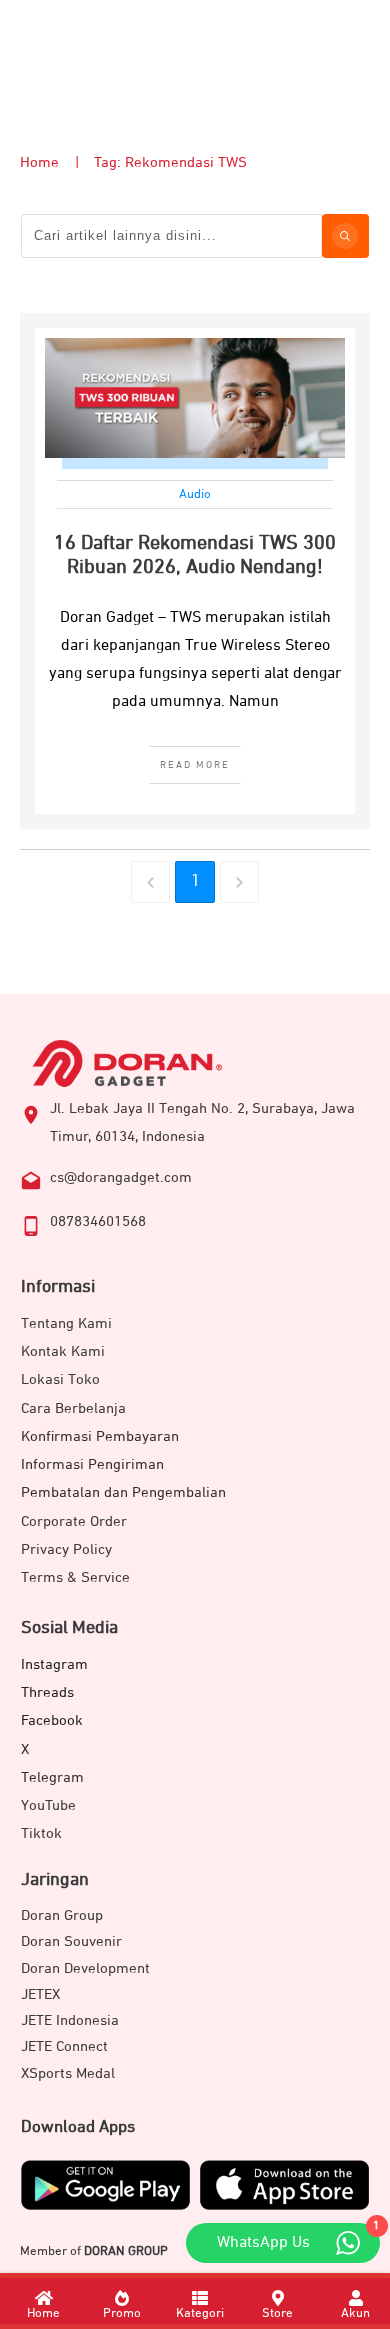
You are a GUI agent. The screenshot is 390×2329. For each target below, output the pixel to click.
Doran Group (62, 1915)
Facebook (52, 1720)
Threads (47, 1692)
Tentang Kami (66, 1323)
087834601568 (98, 1221)
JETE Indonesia (70, 2020)
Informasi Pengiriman (92, 1464)
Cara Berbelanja (73, 1408)
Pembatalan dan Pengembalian (123, 1492)
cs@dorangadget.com (121, 1177)
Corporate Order (74, 1521)
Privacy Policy (66, 1549)
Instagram (54, 1664)
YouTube (48, 1805)
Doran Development (85, 1968)
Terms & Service (75, 1577)
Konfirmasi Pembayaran (100, 1436)
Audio (195, 494)
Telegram (52, 1777)
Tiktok (41, 1833)
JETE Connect (64, 2046)
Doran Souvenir (71, 1941)
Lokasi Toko (60, 1379)
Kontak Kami (63, 1351)
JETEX (40, 1994)
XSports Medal (68, 2073)
